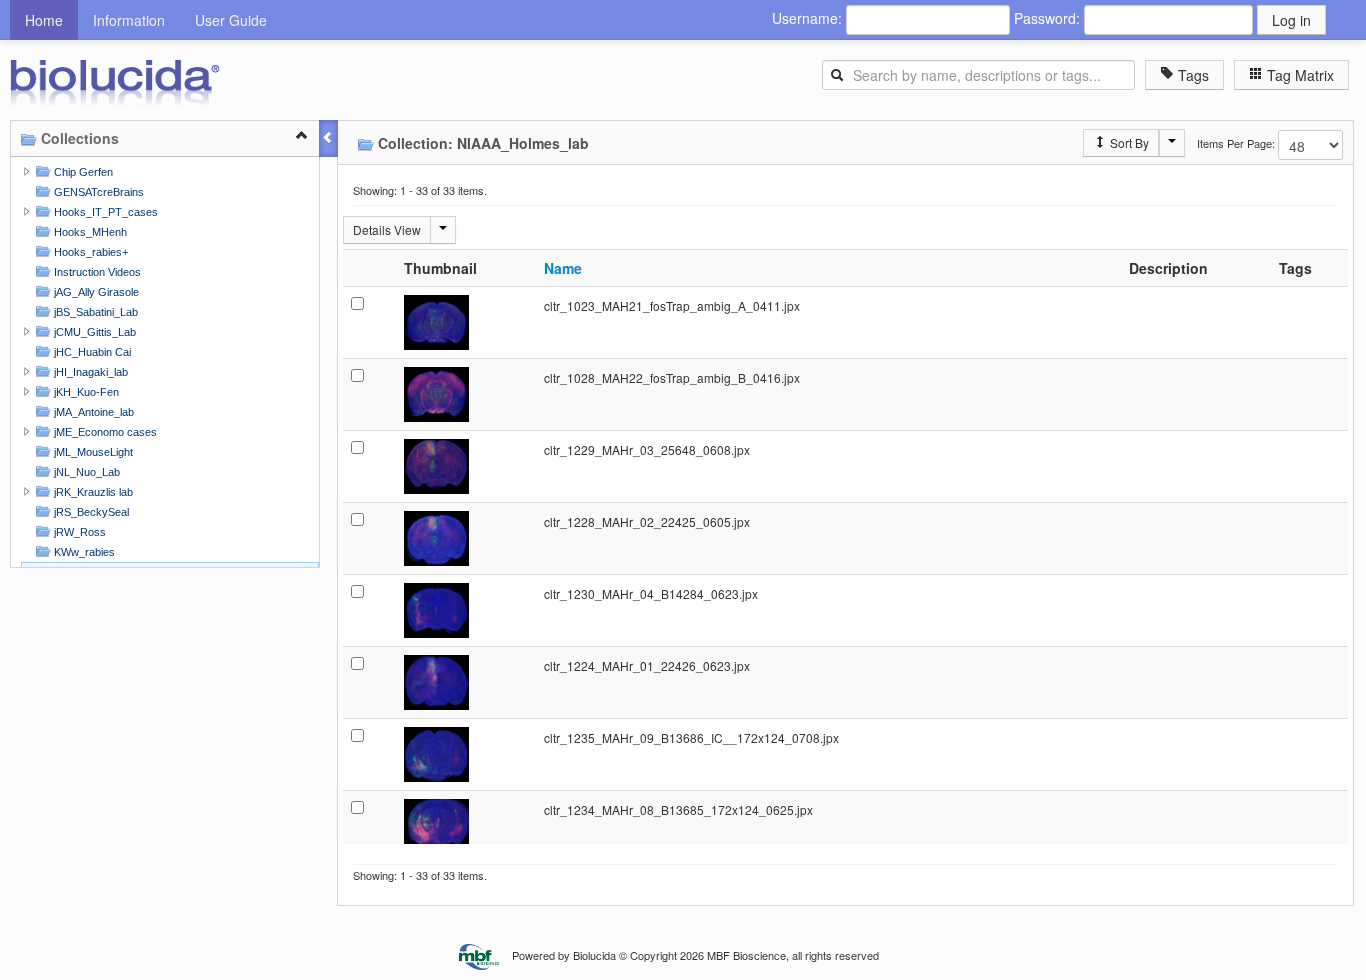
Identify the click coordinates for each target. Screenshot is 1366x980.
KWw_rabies (83, 552)
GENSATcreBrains (97, 192)
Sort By (1128, 142)
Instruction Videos (96, 272)
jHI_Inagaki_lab (89, 372)
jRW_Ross (78, 532)
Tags (1191, 75)
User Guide (231, 20)
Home (44, 20)
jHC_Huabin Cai (91, 352)
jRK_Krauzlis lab (92, 492)
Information (129, 20)
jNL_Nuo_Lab (85, 472)
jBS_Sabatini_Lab (94, 312)
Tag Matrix (1298, 75)
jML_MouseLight (92, 452)
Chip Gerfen (82, 172)
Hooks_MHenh (89, 232)
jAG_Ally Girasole (95, 292)
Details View (387, 229)
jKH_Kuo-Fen (85, 392)
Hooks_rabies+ (89, 252)
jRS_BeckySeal (90, 512)
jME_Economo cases (104, 432)
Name (563, 268)
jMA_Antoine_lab (92, 412)
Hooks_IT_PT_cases (104, 212)
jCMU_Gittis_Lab (93, 332)
